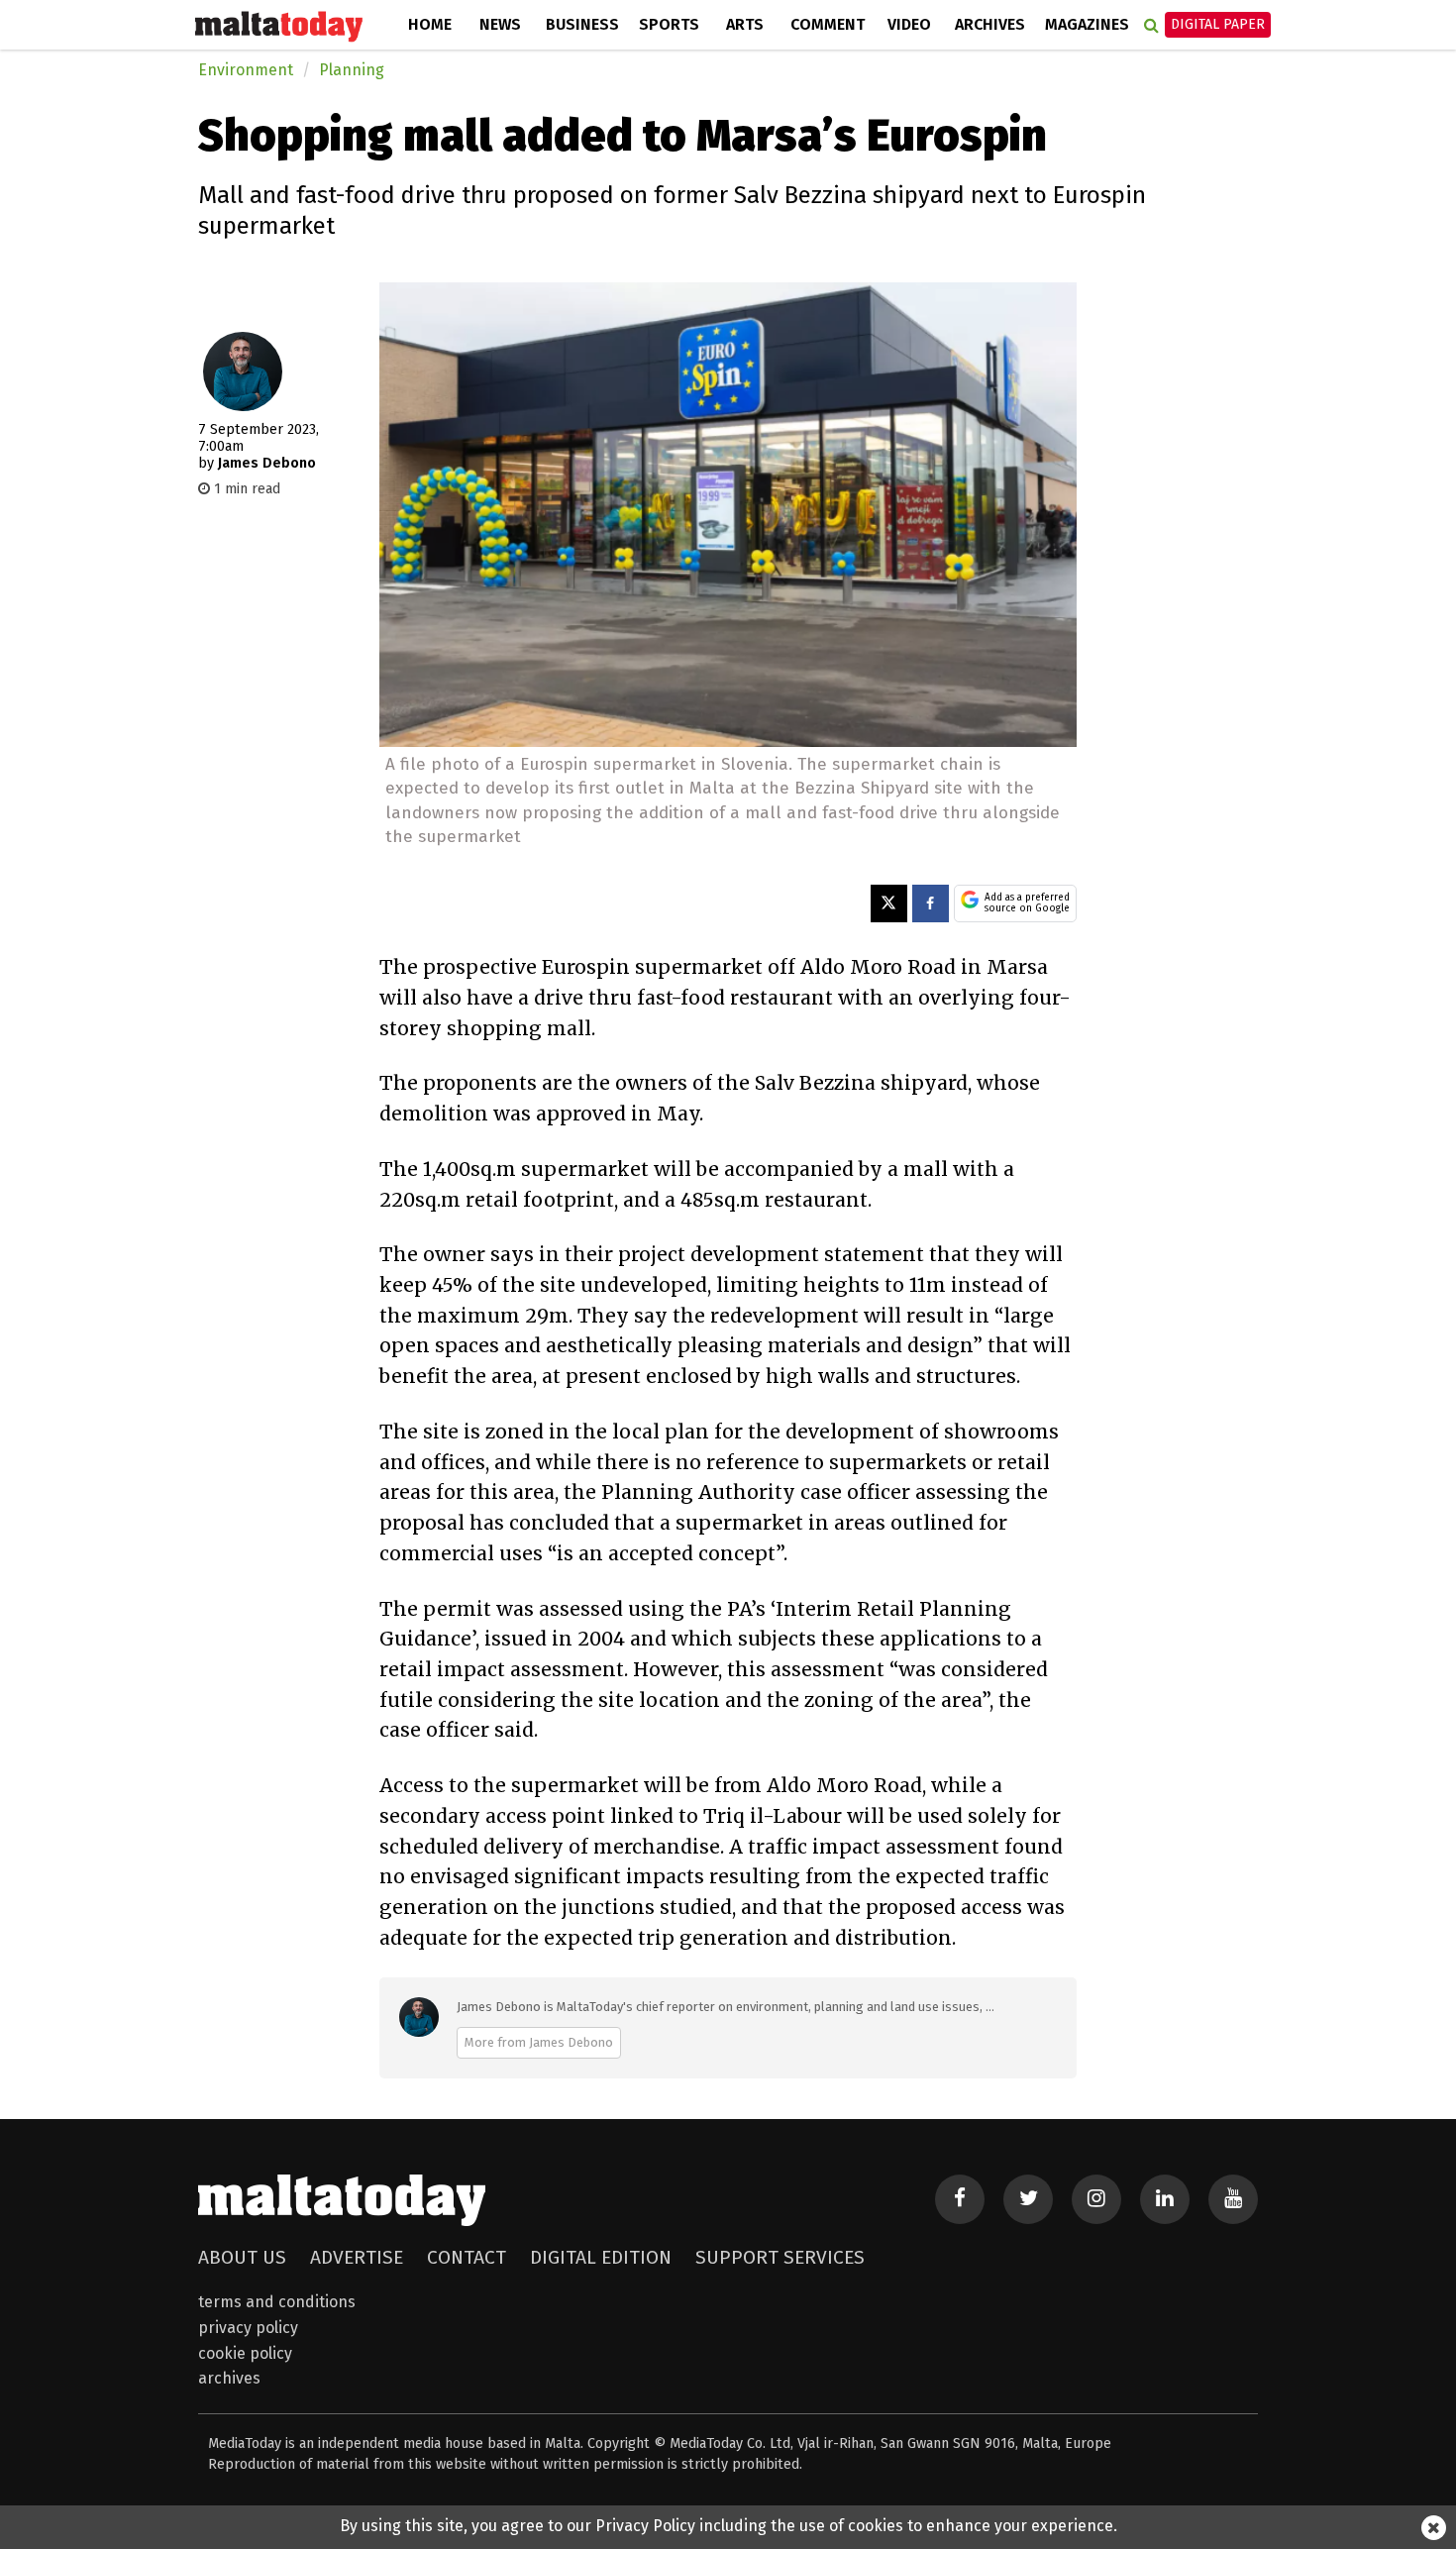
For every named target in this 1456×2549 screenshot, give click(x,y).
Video (909, 24)
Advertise (357, 2257)
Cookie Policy (245, 2353)
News (500, 24)
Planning (352, 70)
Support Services (780, 2257)
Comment (828, 24)
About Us (242, 2257)
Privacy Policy (248, 2328)
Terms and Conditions (277, 2302)
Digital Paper (1218, 24)
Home (430, 24)
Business (582, 24)
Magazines (1087, 24)
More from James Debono (539, 2042)
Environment (246, 70)
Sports (669, 24)
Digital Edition (601, 2257)
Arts (745, 24)
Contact (467, 2257)
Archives (990, 24)
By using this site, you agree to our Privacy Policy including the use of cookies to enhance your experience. (728, 2526)
